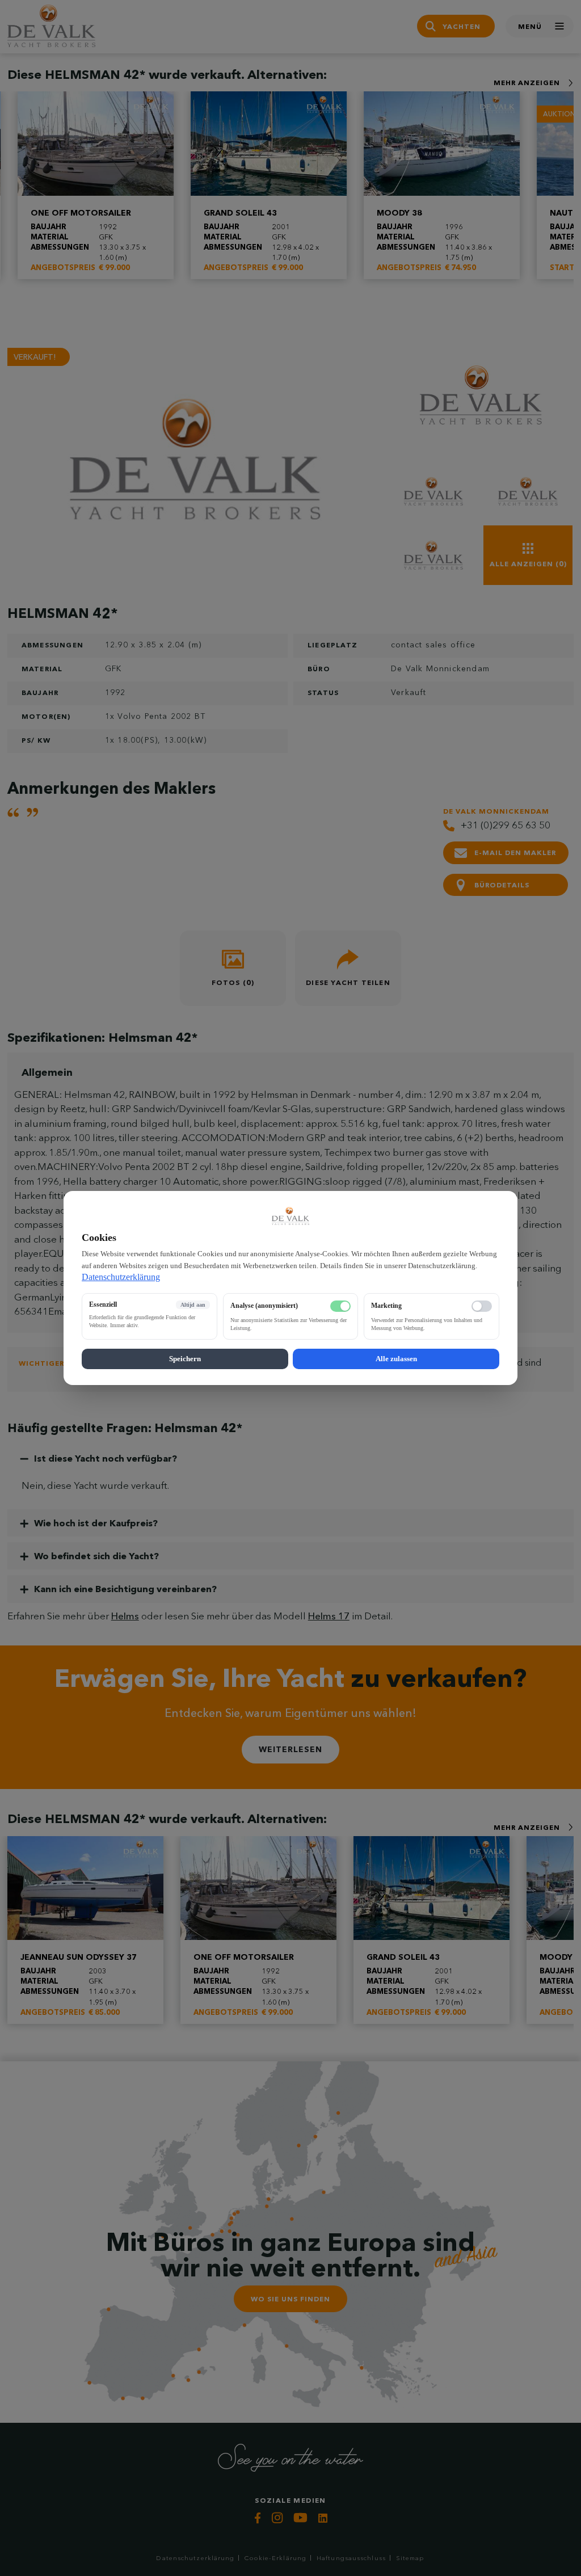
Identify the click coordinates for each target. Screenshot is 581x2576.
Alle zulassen (396, 1359)
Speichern (185, 1359)
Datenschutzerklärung (121, 1277)
